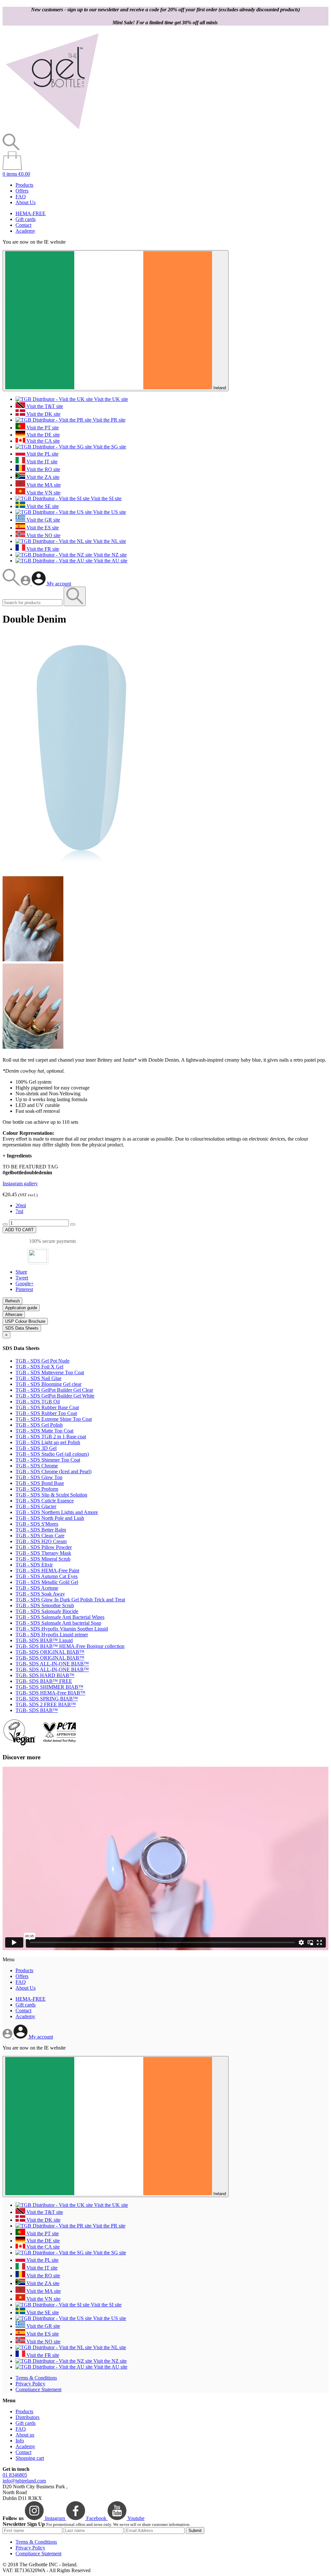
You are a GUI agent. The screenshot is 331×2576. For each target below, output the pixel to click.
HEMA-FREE (31, 213)
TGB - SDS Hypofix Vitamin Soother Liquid (62, 1629)
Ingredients (17, 1156)
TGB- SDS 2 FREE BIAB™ (46, 1704)
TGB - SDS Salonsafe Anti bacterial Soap (58, 1623)
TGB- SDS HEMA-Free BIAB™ (50, 1693)
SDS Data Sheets (22, 1328)
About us (25, 2435)
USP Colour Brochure (25, 1321)
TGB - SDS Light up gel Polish (48, 1442)
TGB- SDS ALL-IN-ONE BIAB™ (52, 1664)
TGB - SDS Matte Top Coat (44, 1431)
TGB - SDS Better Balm (41, 1530)
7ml (19, 1211)
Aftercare (14, 1315)
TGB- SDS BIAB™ (37, 1710)
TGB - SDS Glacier (36, 1506)
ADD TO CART (19, 1230)
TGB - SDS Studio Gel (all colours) (52, 1454)
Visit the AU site (110, 561)
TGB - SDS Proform (37, 1489)
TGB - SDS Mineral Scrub (43, 1559)
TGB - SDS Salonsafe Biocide (47, 1611)
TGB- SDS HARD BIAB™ (45, 1675)
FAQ (21, 197)
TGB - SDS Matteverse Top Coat (50, 1372)
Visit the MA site (43, 485)
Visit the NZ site (109, 555)
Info (20, 2441)
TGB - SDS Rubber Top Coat (46, 1413)
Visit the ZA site (42, 477)
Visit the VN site (43, 493)
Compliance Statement (38, 2389)
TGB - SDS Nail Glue (38, 1378)
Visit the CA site (43, 441)
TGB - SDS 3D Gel (36, 1448)
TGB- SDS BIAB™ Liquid (44, 1640)
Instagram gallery (20, 1183)
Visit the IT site (41, 462)
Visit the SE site (42, 506)
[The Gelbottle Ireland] (52, 131)
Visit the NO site (43, 535)
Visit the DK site (43, 414)
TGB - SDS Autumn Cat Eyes (47, 1576)
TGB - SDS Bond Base (40, 1483)
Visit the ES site (42, 528)
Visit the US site (109, 512)
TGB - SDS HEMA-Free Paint (47, 1570)
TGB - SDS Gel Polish (39, 1425)
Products (24, 185)
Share (21, 1272)
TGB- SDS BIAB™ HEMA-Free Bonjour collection (70, 1646)
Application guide (21, 1308)
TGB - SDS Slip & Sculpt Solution (51, 1495)
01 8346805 (15, 2475)
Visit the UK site (110, 399)
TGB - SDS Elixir (34, 1565)
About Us (26, 202)
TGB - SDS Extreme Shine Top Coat (54, 1419)
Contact (23, 225)
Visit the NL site (109, 541)
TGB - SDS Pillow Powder (44, 1547)
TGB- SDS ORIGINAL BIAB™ (50, 1652)
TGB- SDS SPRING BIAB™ (47, 1699)
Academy (25, 231)
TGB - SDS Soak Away (40, 1594)
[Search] (12, 584)
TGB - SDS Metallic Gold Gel (47, 1582)
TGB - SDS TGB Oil (38, 1402)
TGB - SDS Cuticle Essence (45, 1501)
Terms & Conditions (36, 2378)
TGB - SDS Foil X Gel (39, 1367)
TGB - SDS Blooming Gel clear (48, 1384)
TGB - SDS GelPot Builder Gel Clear (54, 1390)
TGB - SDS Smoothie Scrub (45, 1605)
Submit (195, 2531)
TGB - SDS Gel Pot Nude (43, 1361)
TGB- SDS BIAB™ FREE (44, 1681)
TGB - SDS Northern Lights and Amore (57, 1512)
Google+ (25, 1283)
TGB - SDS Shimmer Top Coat (48, 1460)
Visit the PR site (108, 420)
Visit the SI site (106, 498)
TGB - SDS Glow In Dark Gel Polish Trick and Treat (70, 1600)
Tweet (22, 1278)
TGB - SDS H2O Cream (41, 1541)
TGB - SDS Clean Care (40, 1536)
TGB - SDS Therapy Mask (43, 1553)
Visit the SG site (109, 447)
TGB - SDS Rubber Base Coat (47, 1407)
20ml (21, 1205)
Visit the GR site (43, 520)
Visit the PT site (42, 428)
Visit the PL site (42, 454)
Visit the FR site (42, 549)
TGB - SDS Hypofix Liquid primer (52, 1635)
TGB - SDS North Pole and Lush (50, 1518)
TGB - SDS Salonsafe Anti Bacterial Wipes (60, 1617)
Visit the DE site (43, 435)
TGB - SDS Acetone (37, 1588)
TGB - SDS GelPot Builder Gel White (55, 1396)
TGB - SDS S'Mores (37, 1524)
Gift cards (26, 219)
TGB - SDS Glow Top (39, 1477)
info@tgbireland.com (24, 2481)
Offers (22, 191)
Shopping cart (30, 2458)
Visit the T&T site (44, 406)
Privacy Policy (30, 2384)
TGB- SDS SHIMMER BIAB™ (49, 1687)
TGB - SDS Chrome (37, 1466)
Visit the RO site (43, 469)
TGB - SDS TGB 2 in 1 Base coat (51, 1437)
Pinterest (24, 1289)
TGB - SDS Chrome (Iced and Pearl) (53, 1471)
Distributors (27, 2417)
